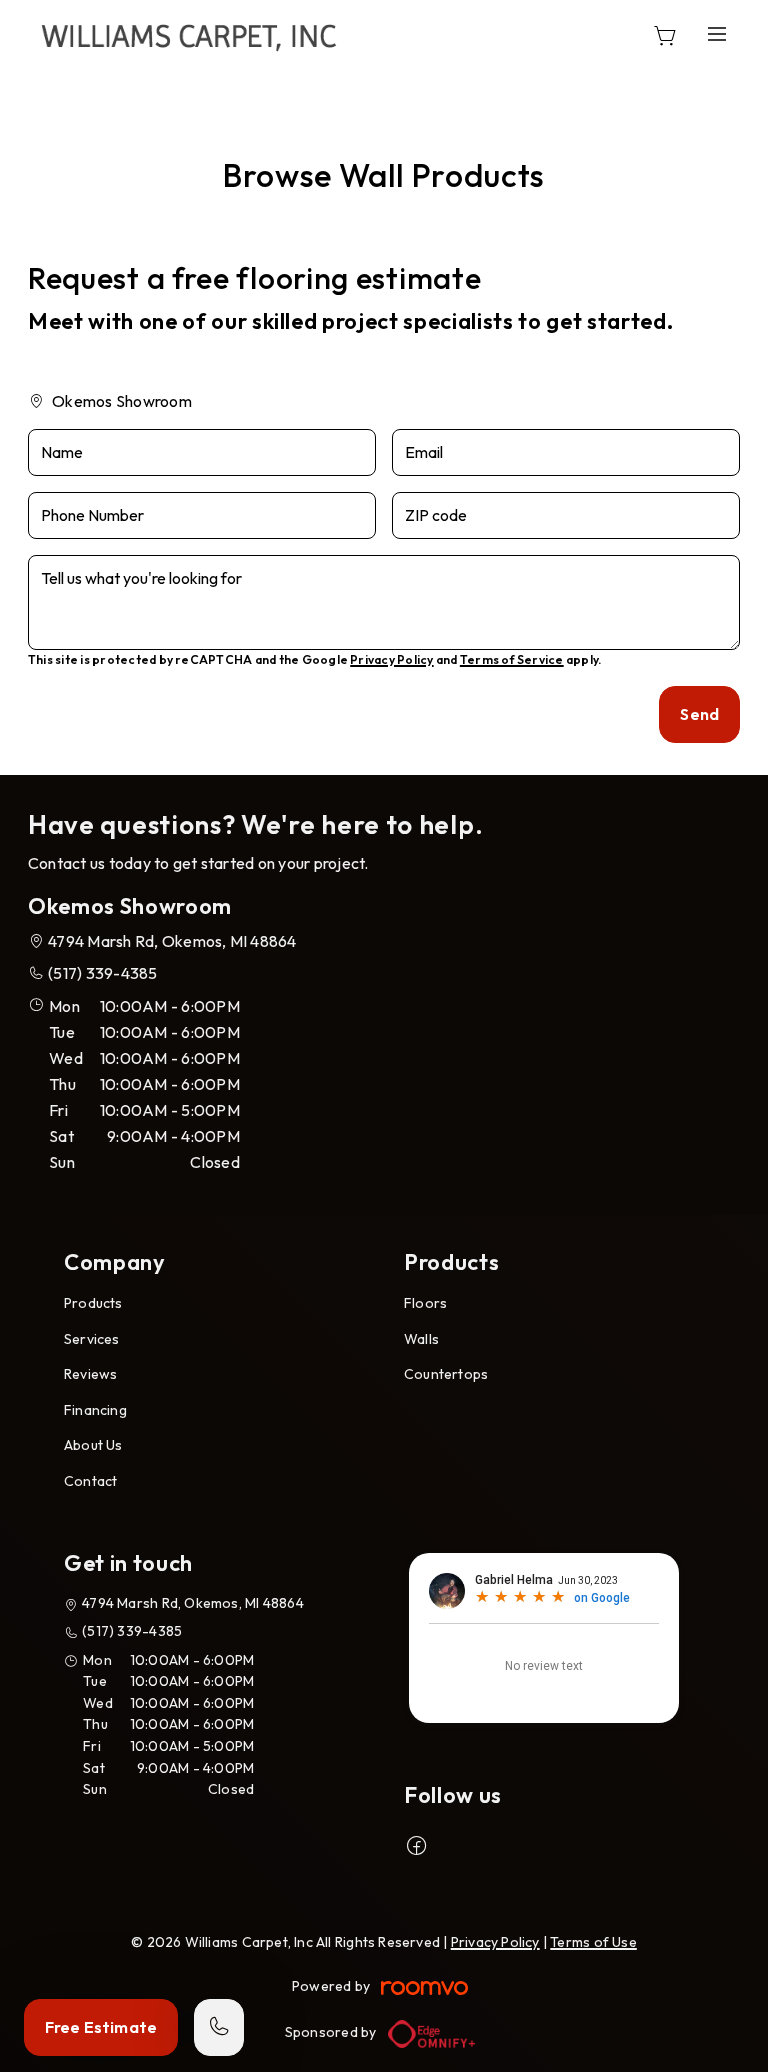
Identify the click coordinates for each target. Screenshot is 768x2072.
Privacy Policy (391, 659)
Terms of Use (593, 1942)
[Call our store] (219, 2027)
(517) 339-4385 (102, 973)
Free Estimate (101, 2027)
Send (699, 714)
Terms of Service (512, 659)
